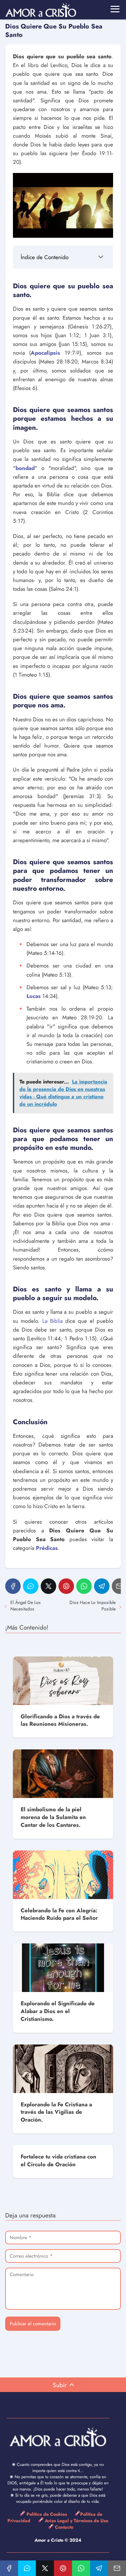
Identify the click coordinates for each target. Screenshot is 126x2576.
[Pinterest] (66, 1586)
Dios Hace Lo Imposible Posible (93, 1606)
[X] (48, 1586)
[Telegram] (102, 1586)
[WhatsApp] (84, 1586)
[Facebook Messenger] (31, 1586)
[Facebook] (13, 1586)
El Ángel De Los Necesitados (26, 1606)
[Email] (117, 2568)
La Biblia (52, 1321)
